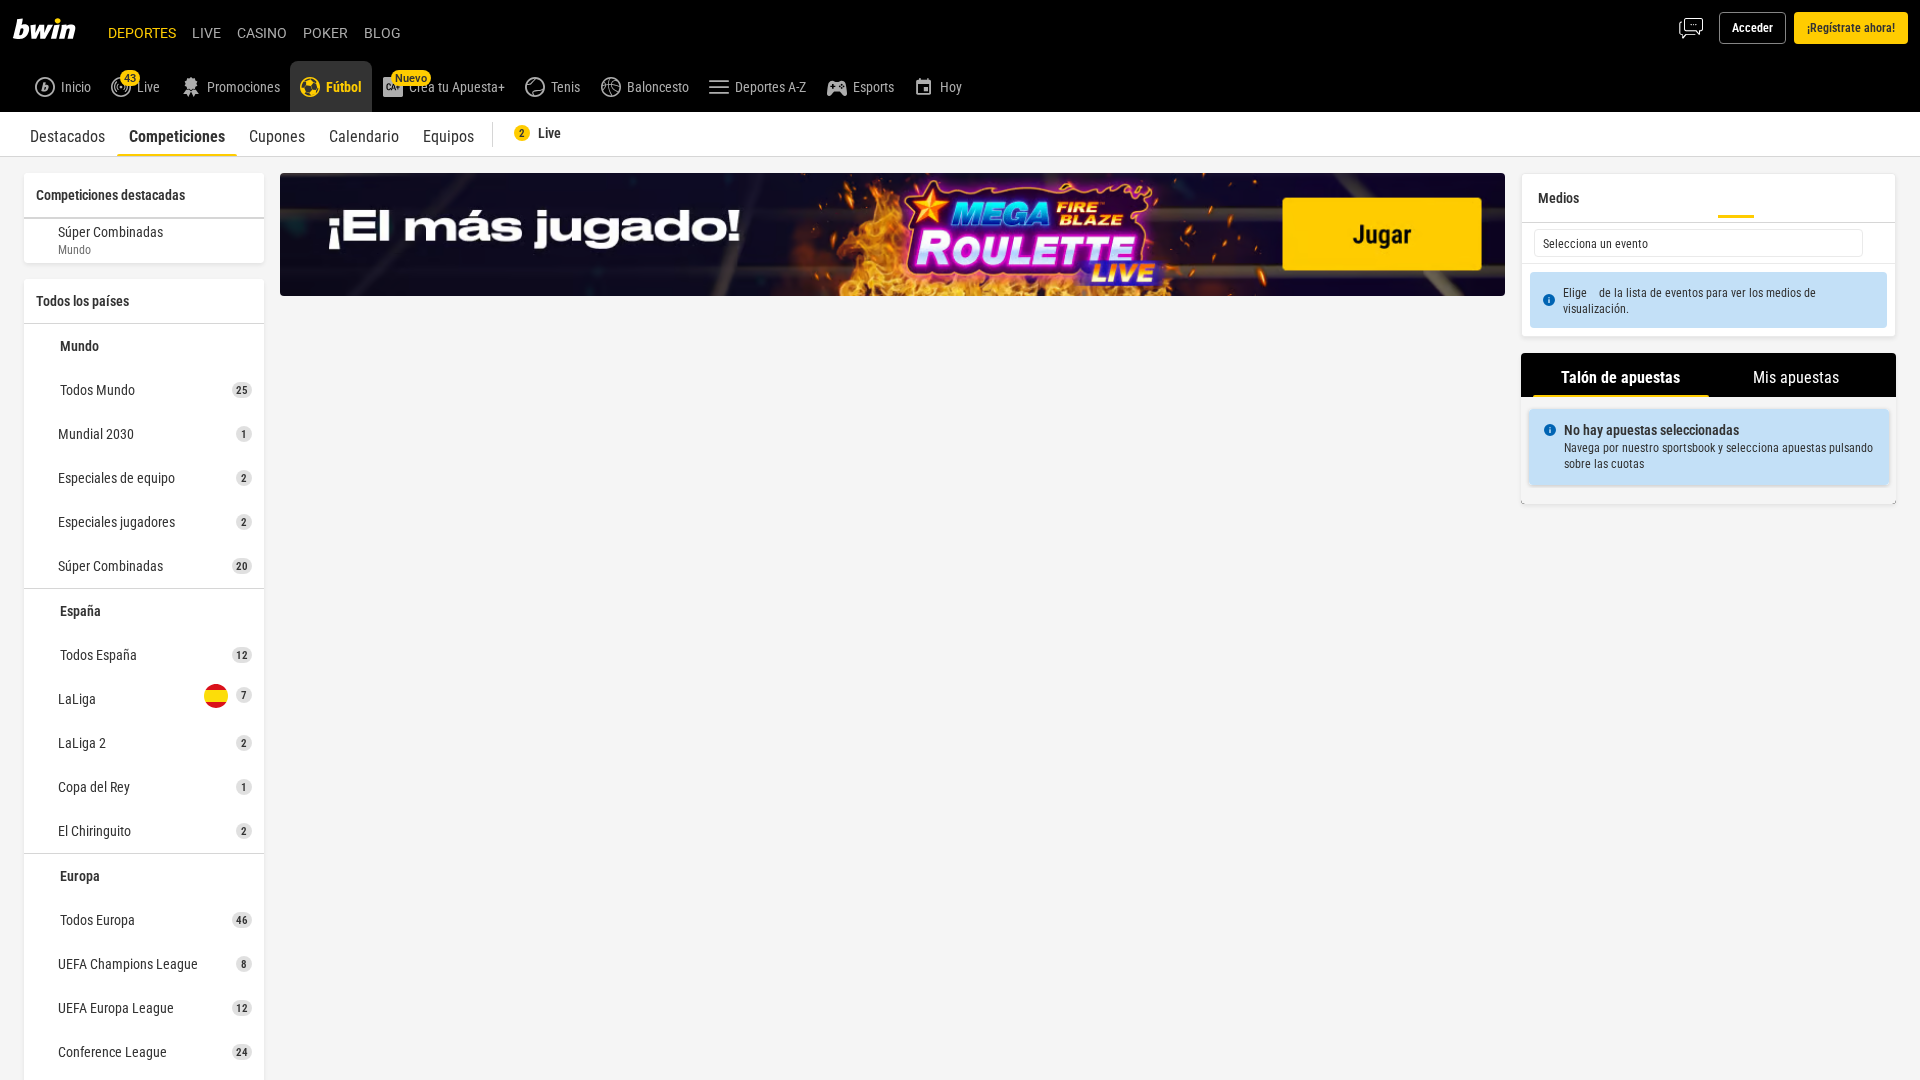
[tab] (67, 134)
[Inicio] (56, 28)
